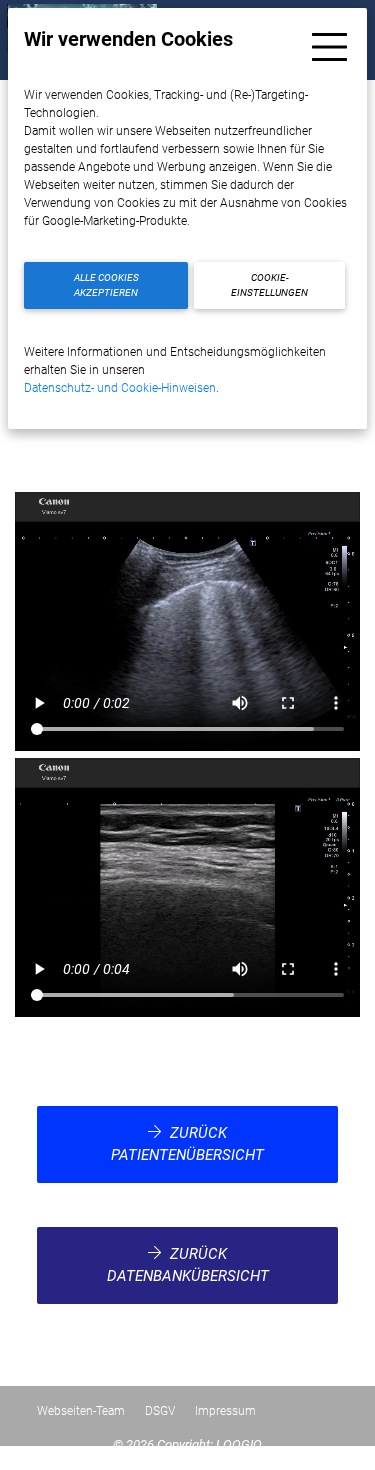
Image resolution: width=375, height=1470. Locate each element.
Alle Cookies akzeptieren (106, 285)
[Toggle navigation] (329, 47)
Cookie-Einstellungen (269, 285)
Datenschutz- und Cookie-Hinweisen (120, 388)
